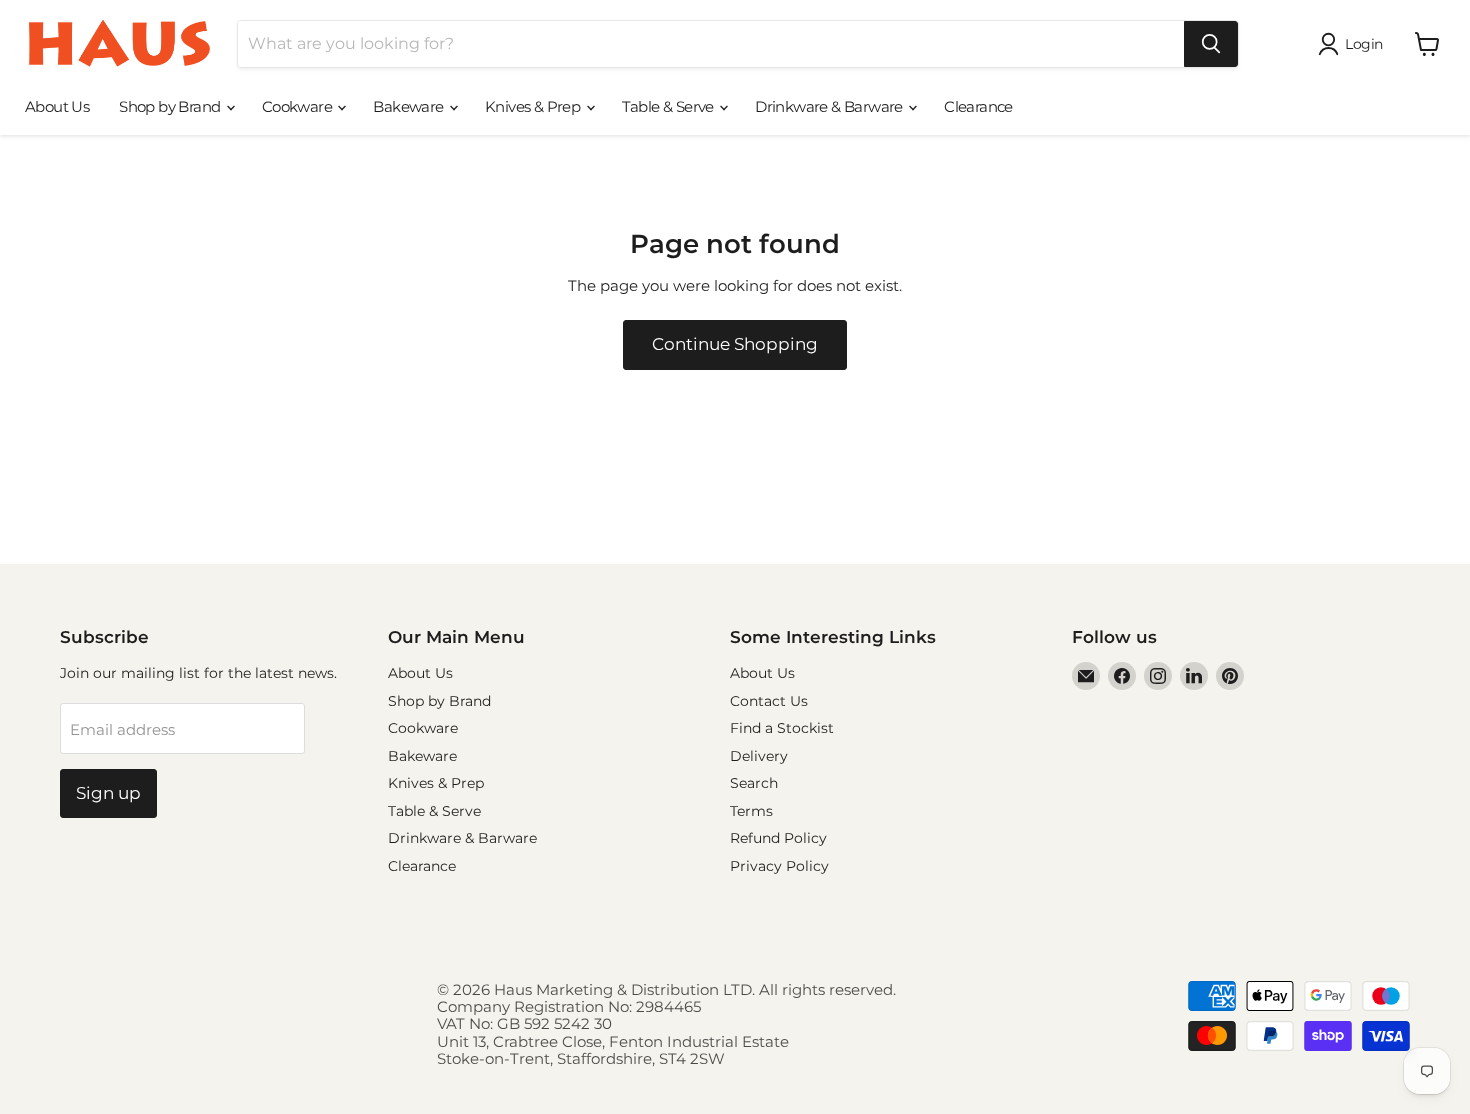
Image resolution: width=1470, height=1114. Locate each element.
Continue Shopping (735, 344)
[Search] (1211, 44)
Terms (751, 811)
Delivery (759, 756)
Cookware (299, 106)
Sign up (108, 793)
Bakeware (410, 106)
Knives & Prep (534, 106)
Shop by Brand (171, 106)
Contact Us (769, 701)
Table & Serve (670, 106)
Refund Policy (778, 838)
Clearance (978, 106)
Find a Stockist (782, 728)
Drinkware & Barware (830, 106)
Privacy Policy (779, 866)
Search (754, 783)
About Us (57, 106)
